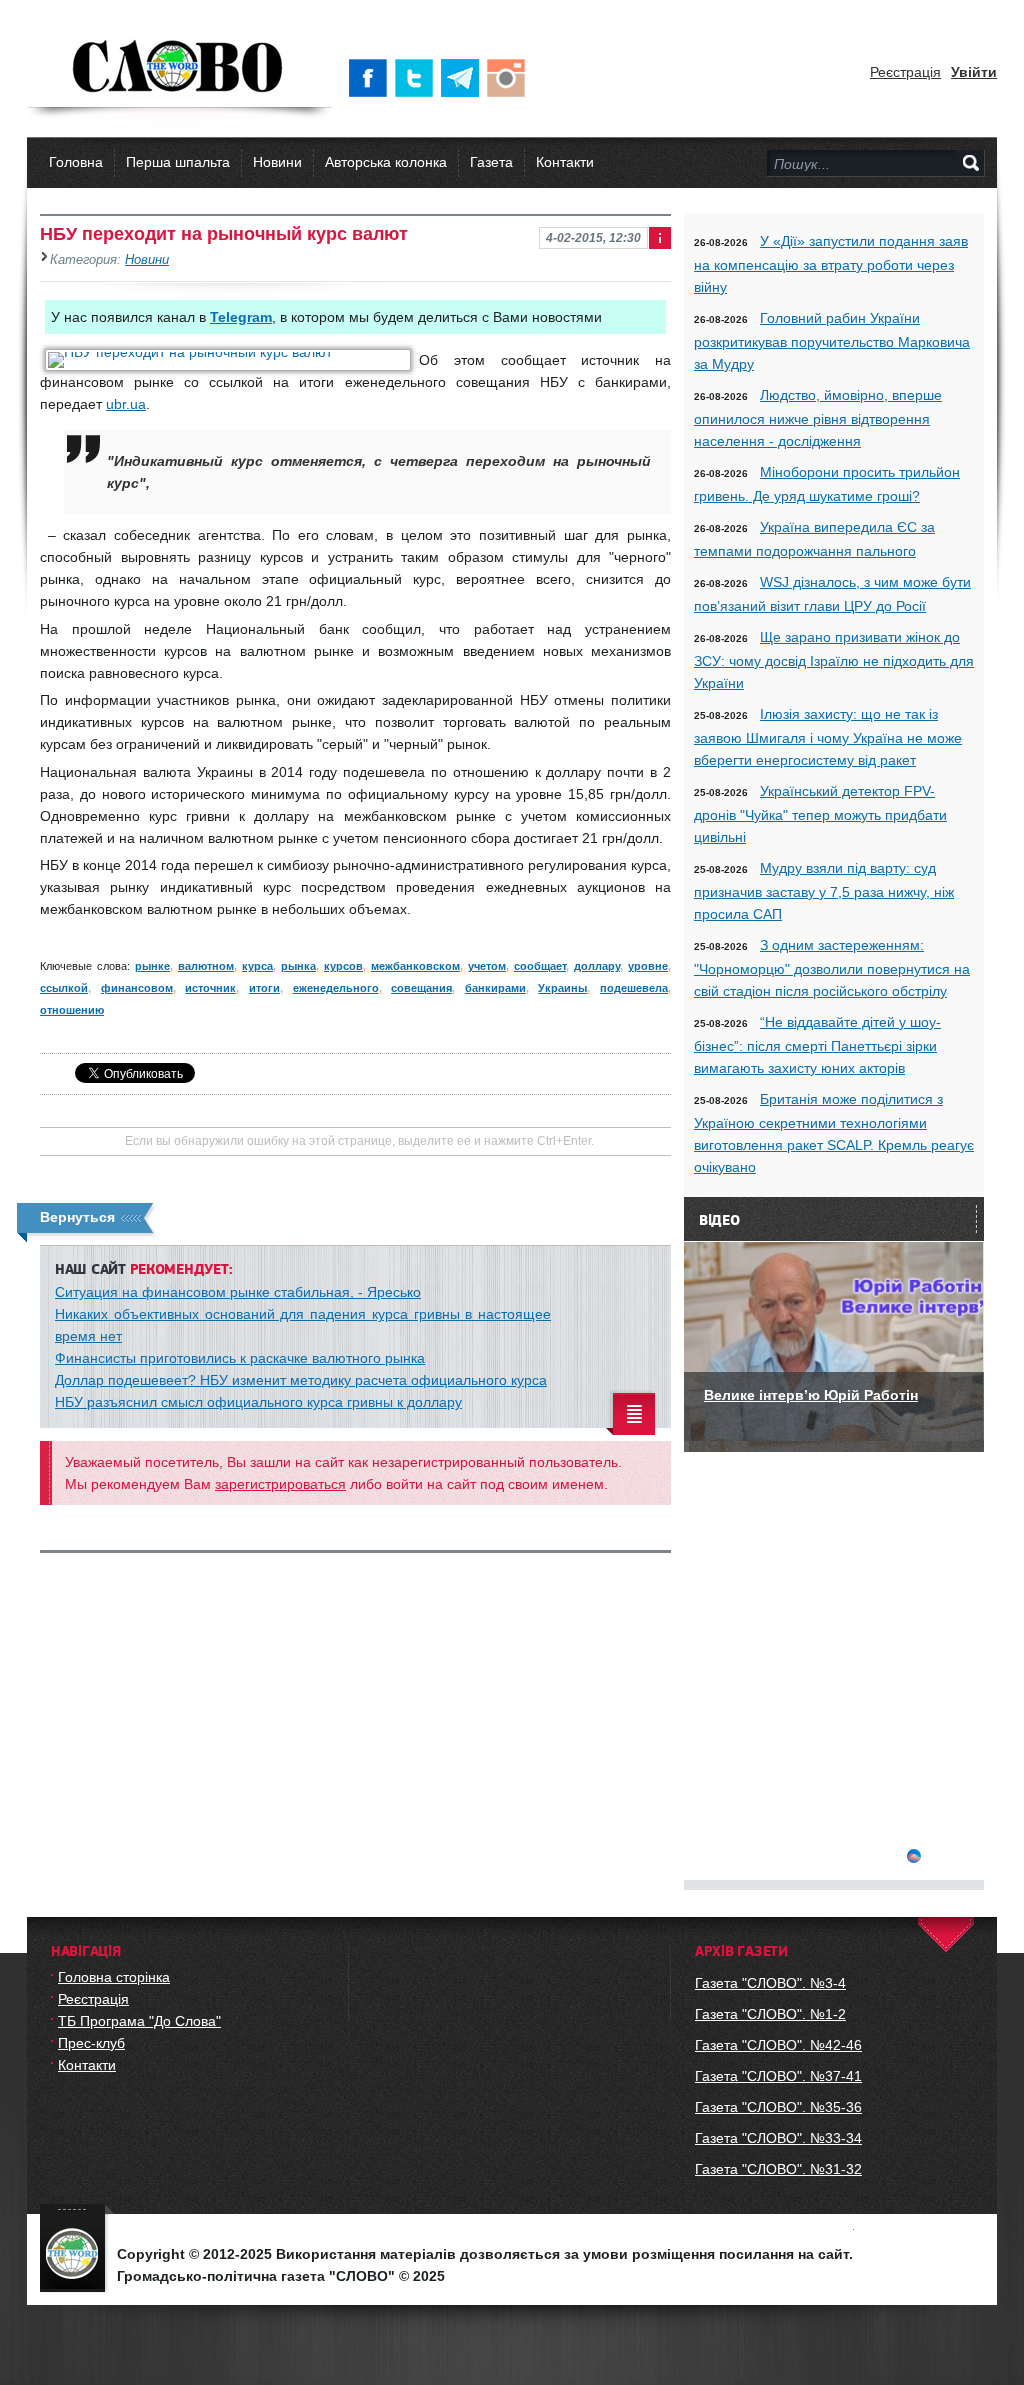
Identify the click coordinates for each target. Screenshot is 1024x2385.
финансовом (137, 988)
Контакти (565, 162)
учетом (487, 966)
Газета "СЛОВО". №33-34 (778, 2138)
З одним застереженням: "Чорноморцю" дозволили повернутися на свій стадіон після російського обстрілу (832, 968)
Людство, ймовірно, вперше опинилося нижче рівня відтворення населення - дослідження (818, 418)
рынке (152, 966)
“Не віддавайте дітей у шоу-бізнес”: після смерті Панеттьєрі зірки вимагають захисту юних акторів (817, 1045)
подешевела (634, 988)
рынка (298, 966)
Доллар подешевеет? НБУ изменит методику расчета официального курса (301, 1380)
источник (210, 988)
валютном (206, 966)
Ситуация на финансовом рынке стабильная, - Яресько (238, 1292)
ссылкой (64, 988)
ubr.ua (126, 404)
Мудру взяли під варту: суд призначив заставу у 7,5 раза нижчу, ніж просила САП (824, 891)
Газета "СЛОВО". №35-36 (778, 2107)
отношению (72, 1010)
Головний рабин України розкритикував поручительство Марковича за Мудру (832, 341)
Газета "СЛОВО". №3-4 (770, 1983)
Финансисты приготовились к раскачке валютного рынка (240, 1358)
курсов (343, 966)
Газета (491, 162)
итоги (264, 988)
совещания (421, 988)
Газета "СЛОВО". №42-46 (778, 2045)
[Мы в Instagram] (510, 78)
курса (257, 966)
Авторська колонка (386, 162)
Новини (277, 162)
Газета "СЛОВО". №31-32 (778, 2169)
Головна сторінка (114, 1977)
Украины (562, 988)
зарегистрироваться (280, 1484)
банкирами (495, 988)
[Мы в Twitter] (418, 78)
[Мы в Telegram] (464, 78)
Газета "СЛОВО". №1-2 (770, 2014)
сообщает (540, 966)
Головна (76, 162)
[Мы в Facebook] (372, 78)
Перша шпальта (178, 162)
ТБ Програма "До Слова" (139, 2021)
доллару (597, 966)
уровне (648, 966)
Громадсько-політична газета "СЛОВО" (179, 68)
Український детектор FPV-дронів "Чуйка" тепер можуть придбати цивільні (820, 814)
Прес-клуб (91, 2043)
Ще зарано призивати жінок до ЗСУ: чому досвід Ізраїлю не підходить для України (834, 660)
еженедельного (336, 988)
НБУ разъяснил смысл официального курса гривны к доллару (258, 1402)
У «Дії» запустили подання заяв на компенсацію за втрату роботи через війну (831, 264)
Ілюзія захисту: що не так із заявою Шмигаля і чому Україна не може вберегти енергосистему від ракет (828, 737)
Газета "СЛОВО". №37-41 (778, 2076)
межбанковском (415, 966)
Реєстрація (905, 72)
